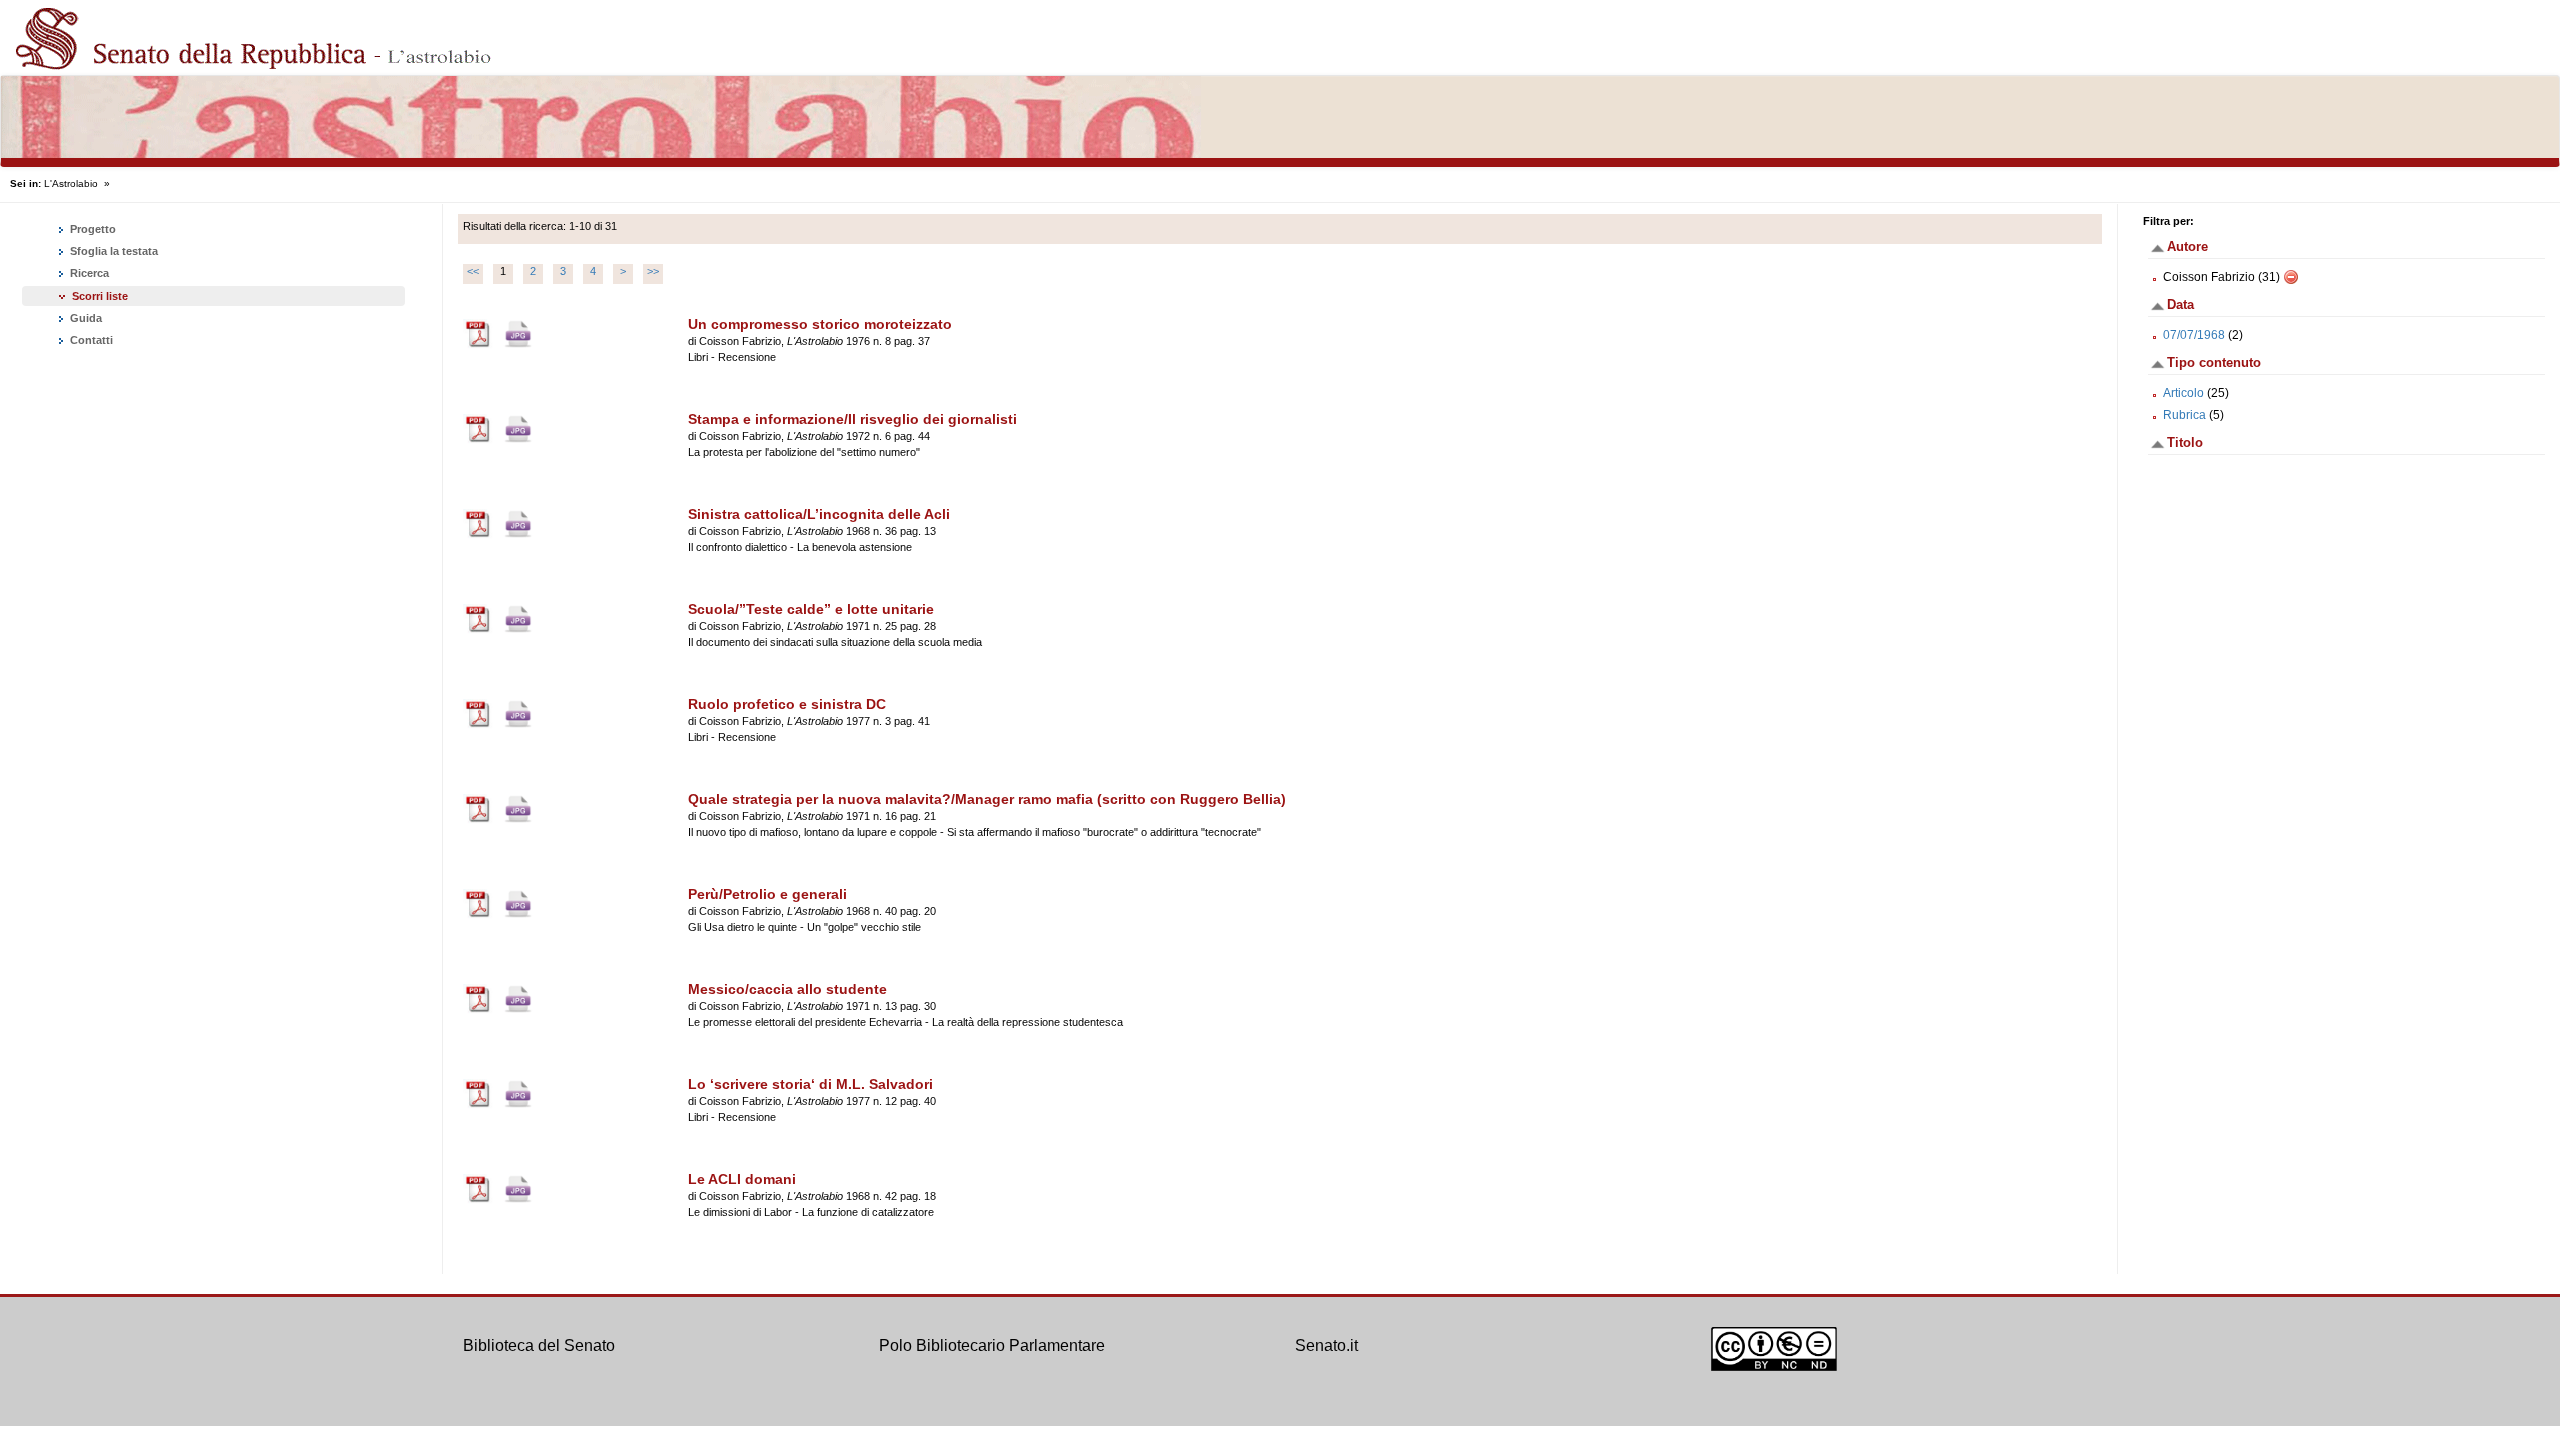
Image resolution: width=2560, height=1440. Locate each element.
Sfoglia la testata (112, 251)
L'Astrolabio (71, 183)
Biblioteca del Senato (539, 1345)
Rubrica (2184, 415)
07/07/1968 (2194, 335)
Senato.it (1326, 1345)
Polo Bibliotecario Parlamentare (992, 1345)
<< (473, 271)
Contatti (90, 340)
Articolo (2183, 393)
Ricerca (88, 273)
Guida (84, 318)
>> (653, 271)
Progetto (91, 229)
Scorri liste (100, 296)
